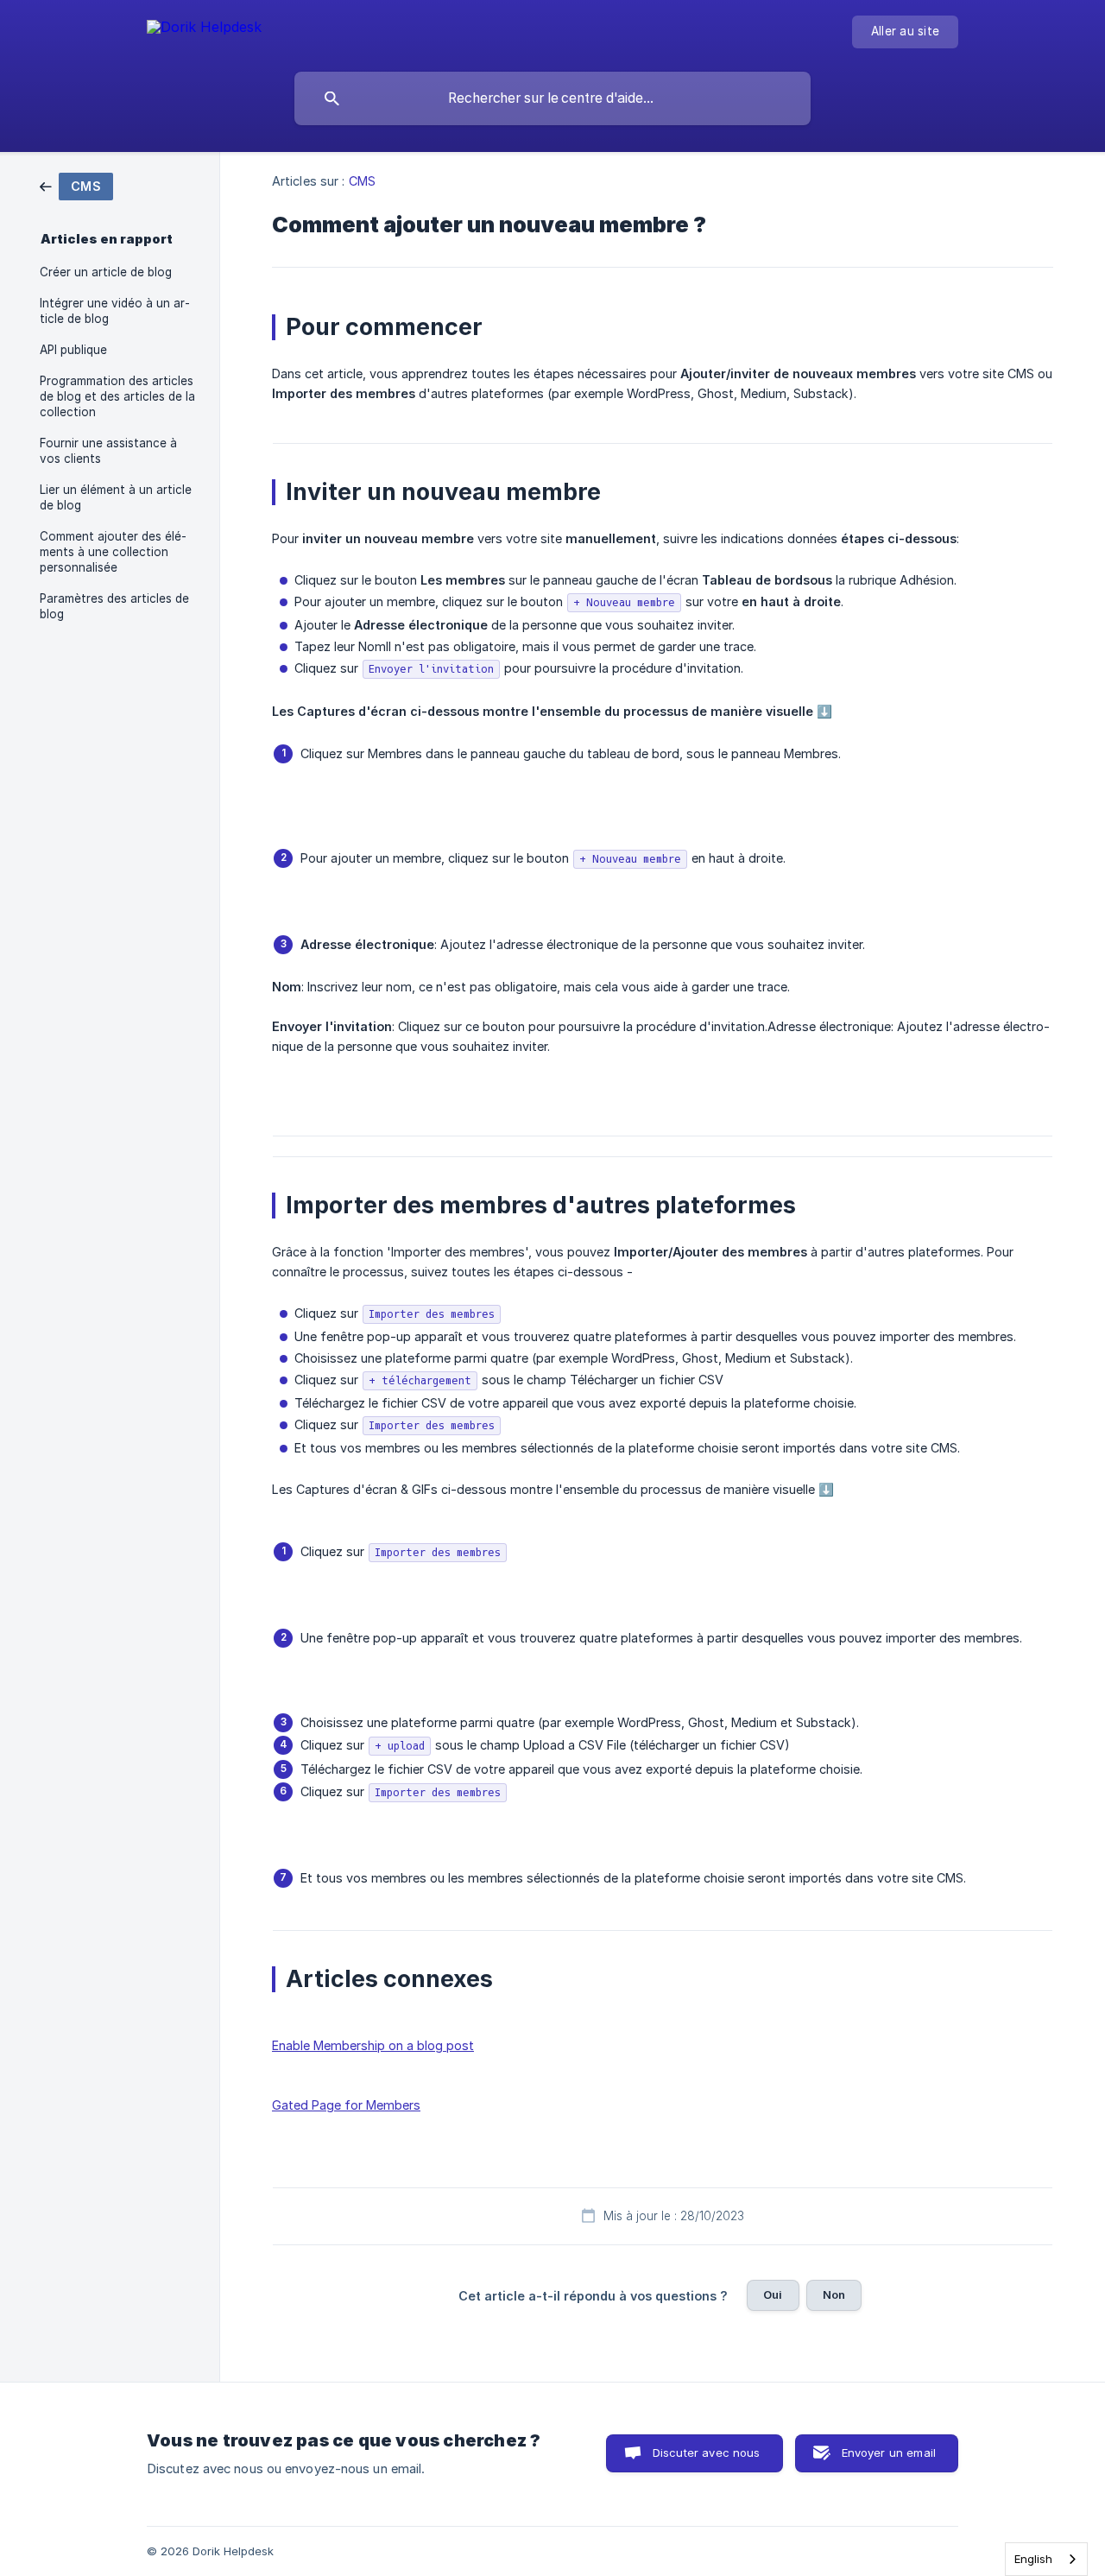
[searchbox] (552, 98)
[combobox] (1046, 2559)
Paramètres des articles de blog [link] (114, 606)
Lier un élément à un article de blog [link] (116, 497)
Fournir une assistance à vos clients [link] (108, 451)
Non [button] (834, 2294)
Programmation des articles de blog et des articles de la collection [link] (117, 396)
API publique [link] (73, 350)
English (1033, 2559)
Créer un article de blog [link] (106, 272)
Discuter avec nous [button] (707, 2453)
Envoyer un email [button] (889, 2453)
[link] (76, 185)
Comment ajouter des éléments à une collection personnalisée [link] (113, 552)
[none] (204, 30)
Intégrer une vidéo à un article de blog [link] (115, 311)
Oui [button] (773, 2294)
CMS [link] (362, 181)
